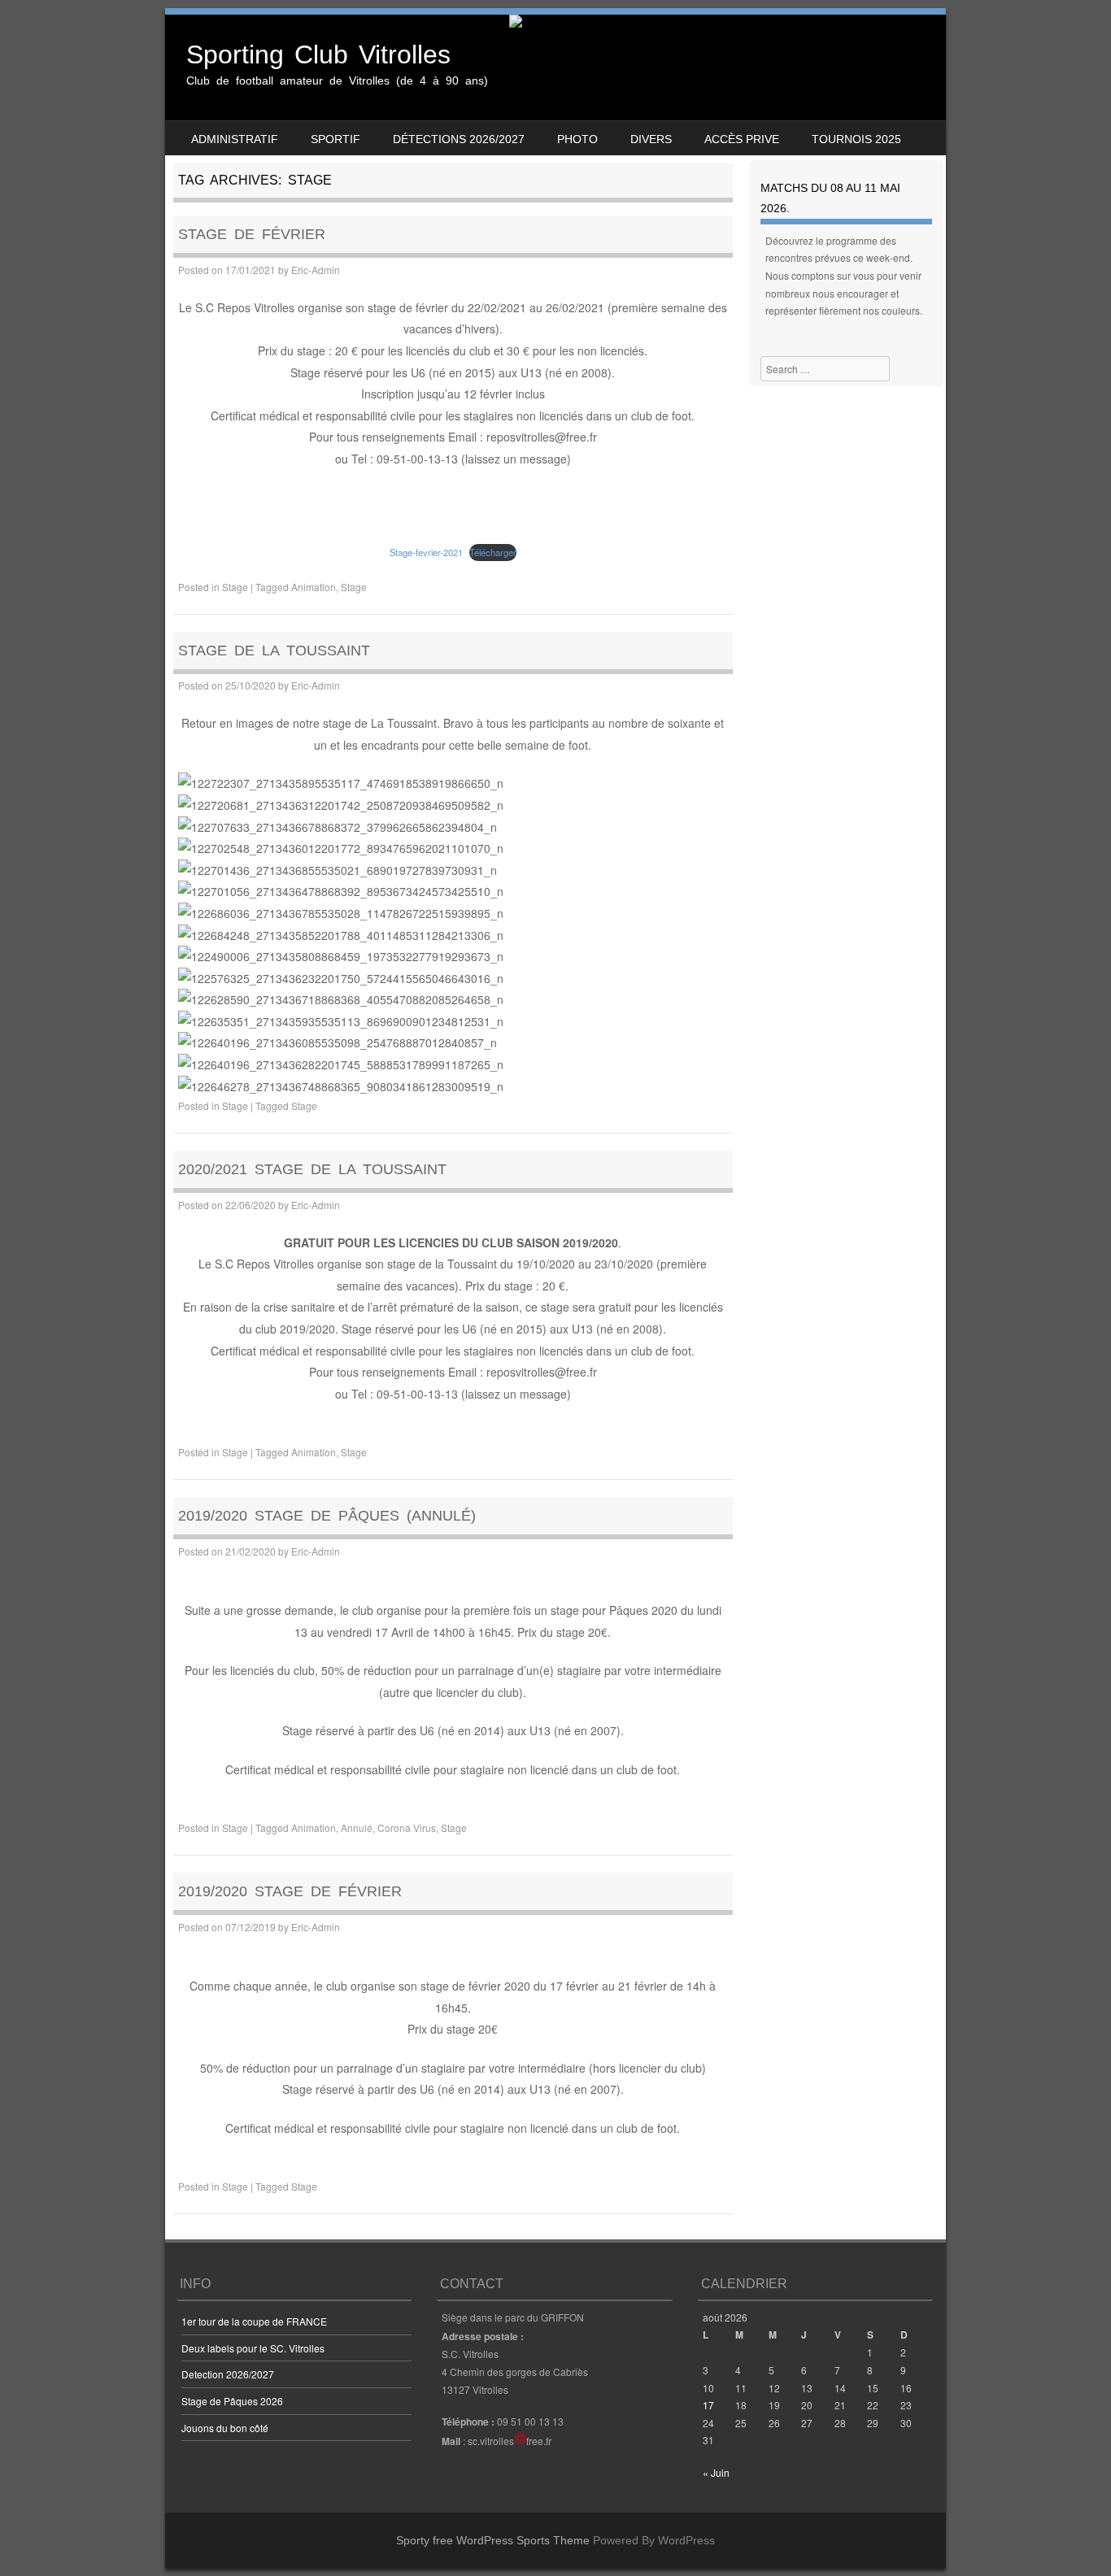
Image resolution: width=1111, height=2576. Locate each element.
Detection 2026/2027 (228, 2374)
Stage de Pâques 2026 (232, 2401)
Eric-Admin (316, 270)
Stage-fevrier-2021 (426, 552)
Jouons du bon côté (225, 2428)
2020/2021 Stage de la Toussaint (312, 1169)
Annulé (357, 1828)
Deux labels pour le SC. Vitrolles (253, 2348)
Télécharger (493, 552)
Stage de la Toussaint (274, 651)
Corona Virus (407, 1828)
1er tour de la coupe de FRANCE (254, 2321)
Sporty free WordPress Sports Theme (493, 2540)
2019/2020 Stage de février (290, 1891)
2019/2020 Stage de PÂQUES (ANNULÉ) (327, 1516)
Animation (314, 587)
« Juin (716, 2472)
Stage (235, 587)
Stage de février (252, 234)
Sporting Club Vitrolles (318, 54)
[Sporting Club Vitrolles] (555, 21)
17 (708, 2405)
